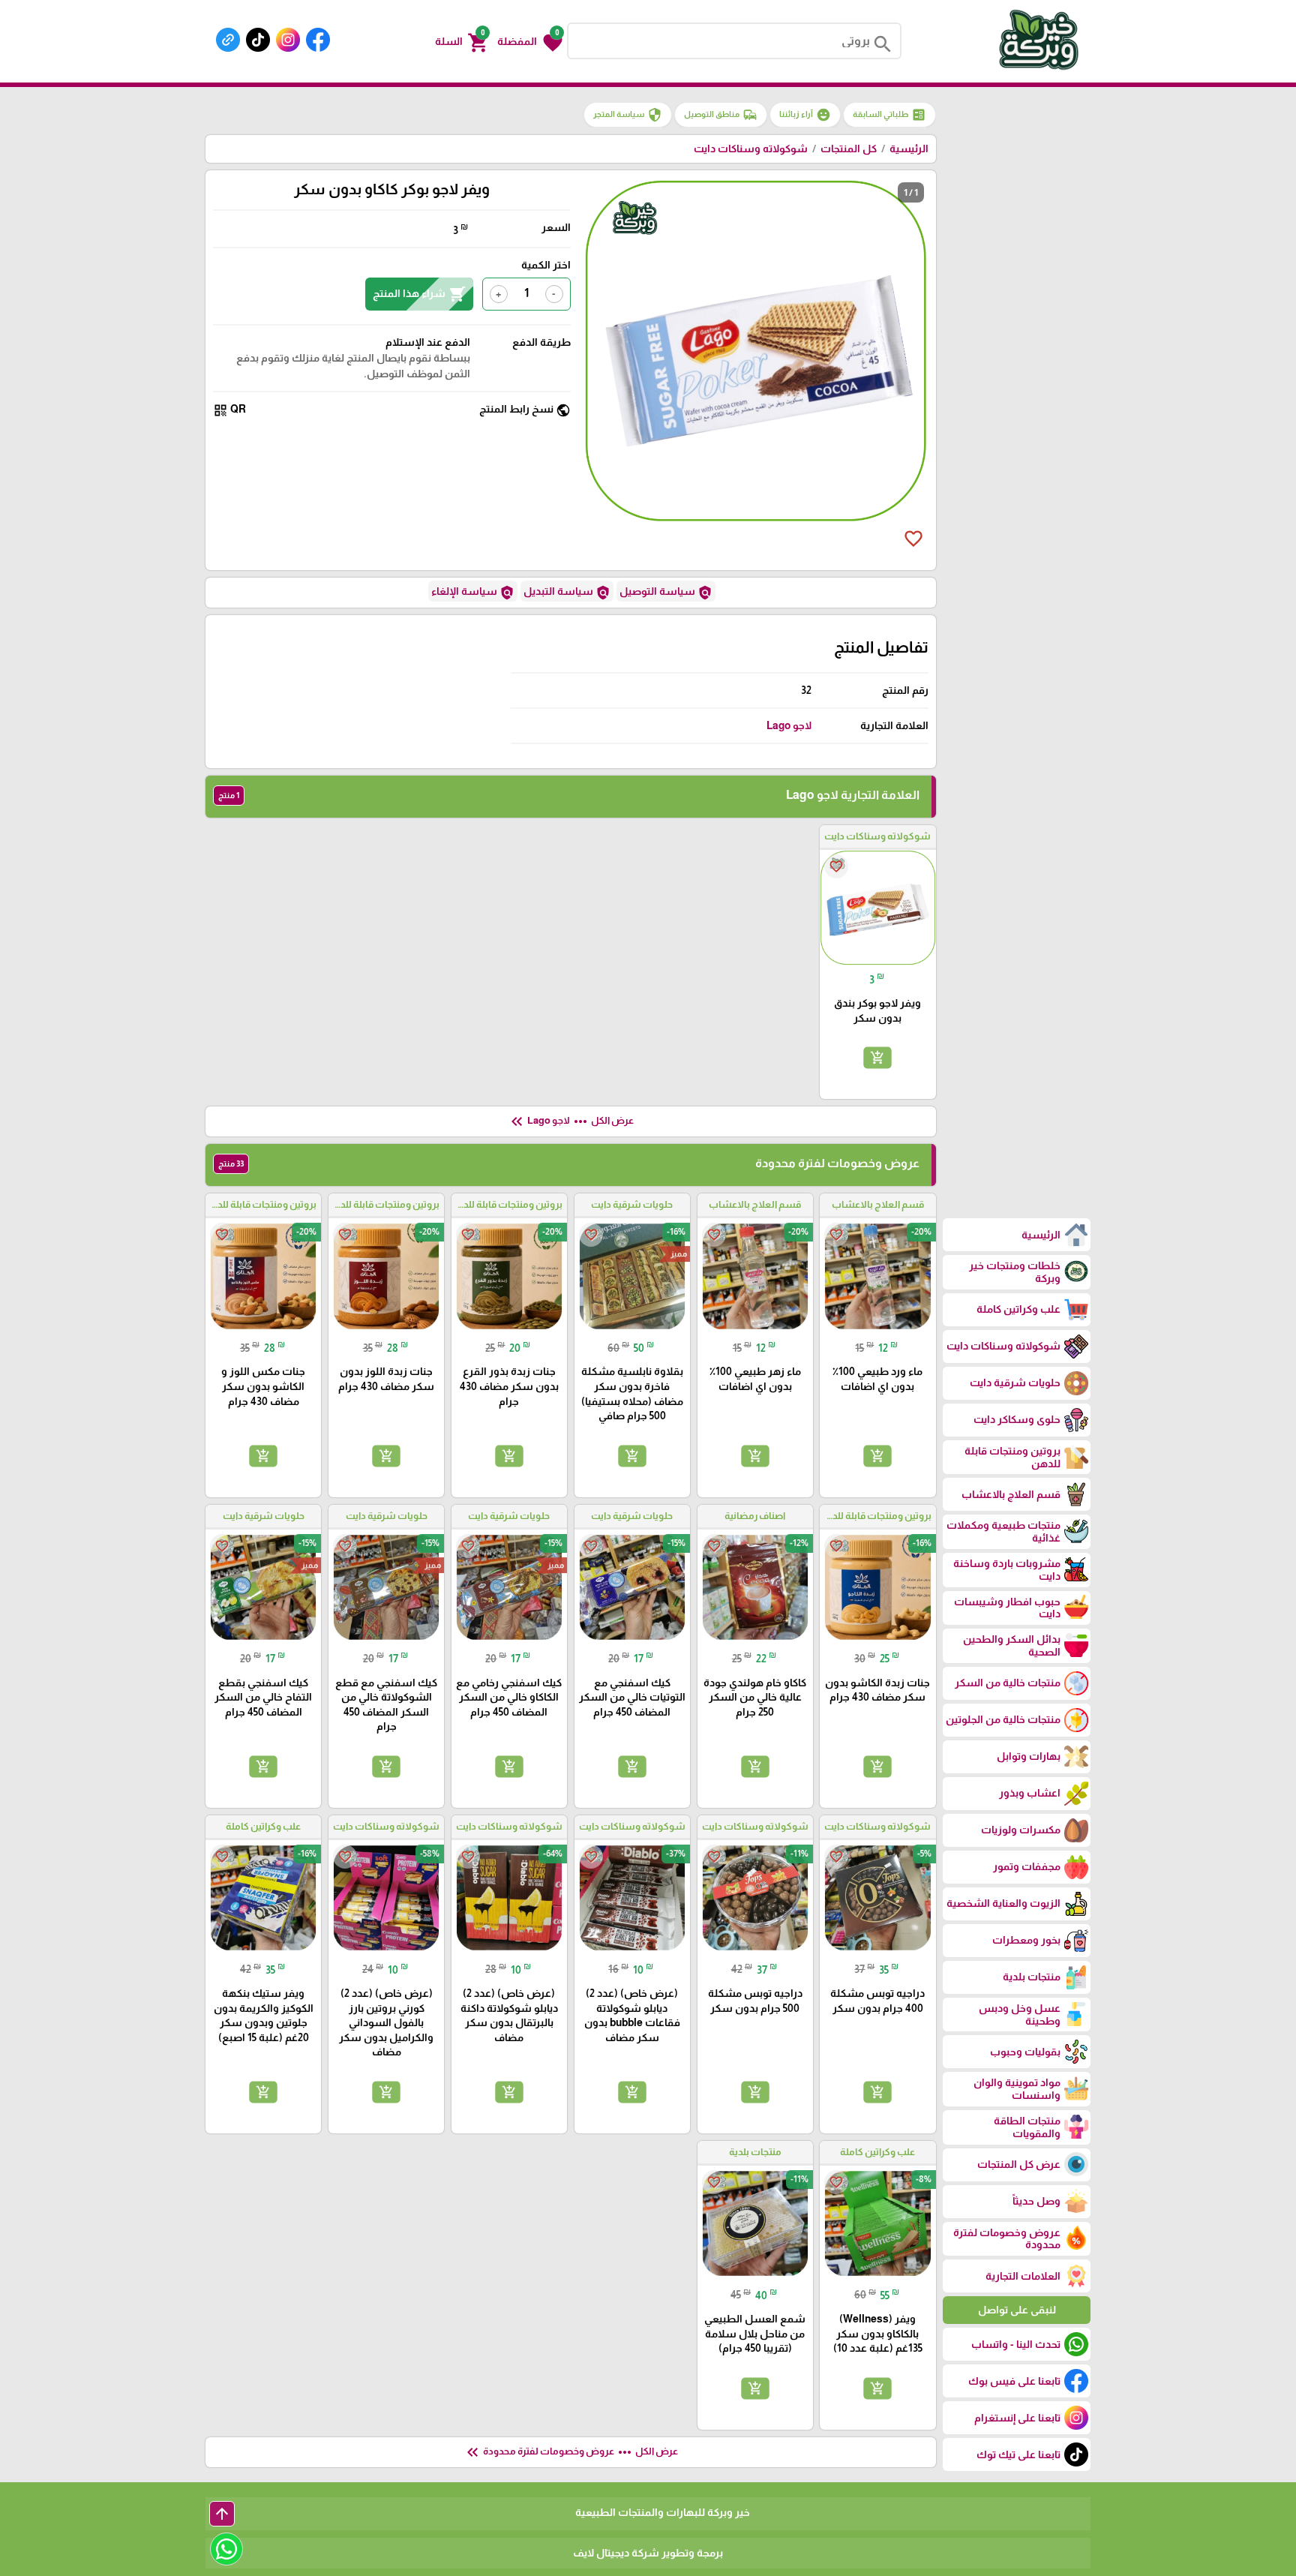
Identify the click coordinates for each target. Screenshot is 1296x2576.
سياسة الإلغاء (473, 593)
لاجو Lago (789, 725)
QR (229, 410)
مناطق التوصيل (721, 115)
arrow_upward (222, 2514)
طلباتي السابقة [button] (889, 115)
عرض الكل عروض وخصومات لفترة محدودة (571, 2452)
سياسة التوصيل (666, 593)
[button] (530, 41)
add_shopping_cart (877, 1058)
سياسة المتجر (628, 115)
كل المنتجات (849, 149)
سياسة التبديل (567, 593)
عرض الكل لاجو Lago (571, 1121)
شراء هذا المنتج (419, 294)
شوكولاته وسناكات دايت (751, 149)
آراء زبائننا (805, 115)
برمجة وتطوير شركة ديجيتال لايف (648, 2553)
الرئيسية (909, 149)
